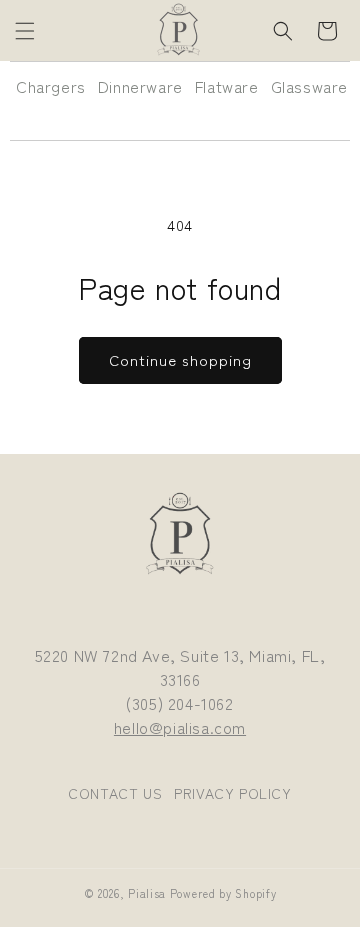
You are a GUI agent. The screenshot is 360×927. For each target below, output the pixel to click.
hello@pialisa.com (180, 727)
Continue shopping (180, 359)
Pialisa (147, 893)
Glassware (309, 86)
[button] (25, 31)
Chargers (51, 86)
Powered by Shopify (223, 893)
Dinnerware (140, 86)
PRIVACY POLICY (232, 793)
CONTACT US (115, 793)
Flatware (227, 86)
